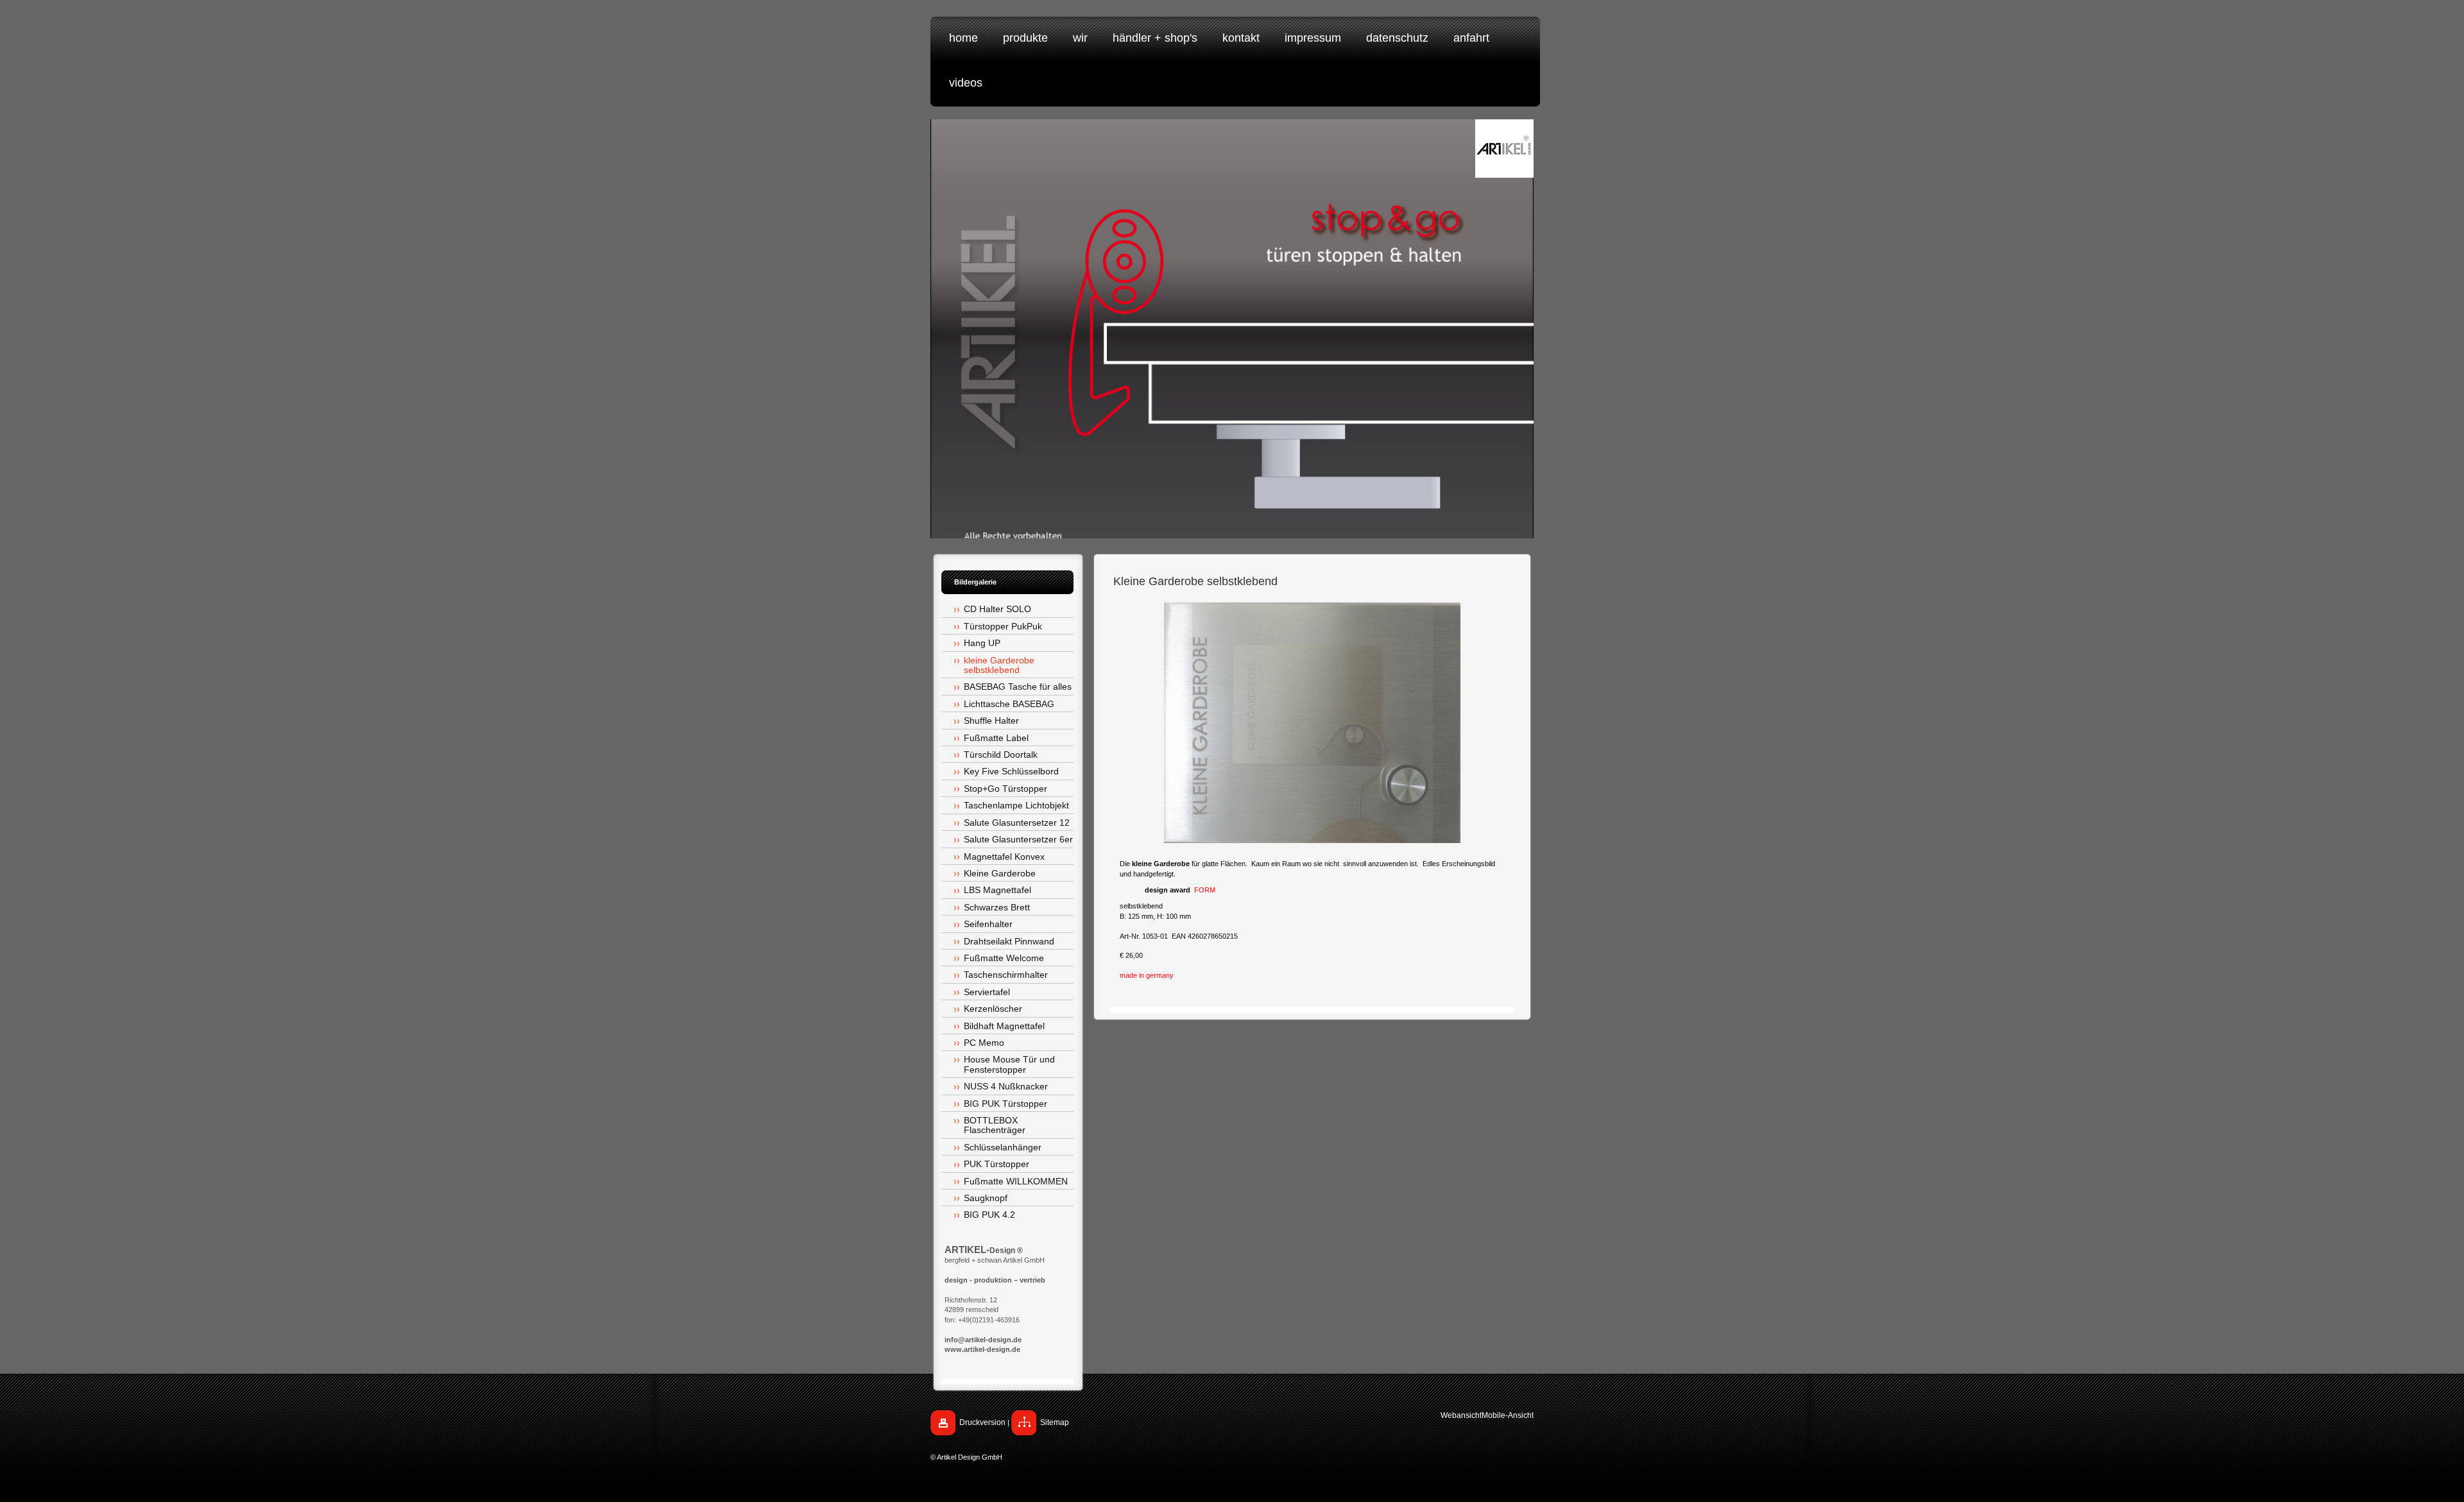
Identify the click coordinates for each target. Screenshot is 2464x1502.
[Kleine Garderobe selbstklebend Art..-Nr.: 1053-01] (1312, 723)
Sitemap (1055, 1422)
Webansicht (1461, 1415)
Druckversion (982, 1422)
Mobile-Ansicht (1508, 1415)
